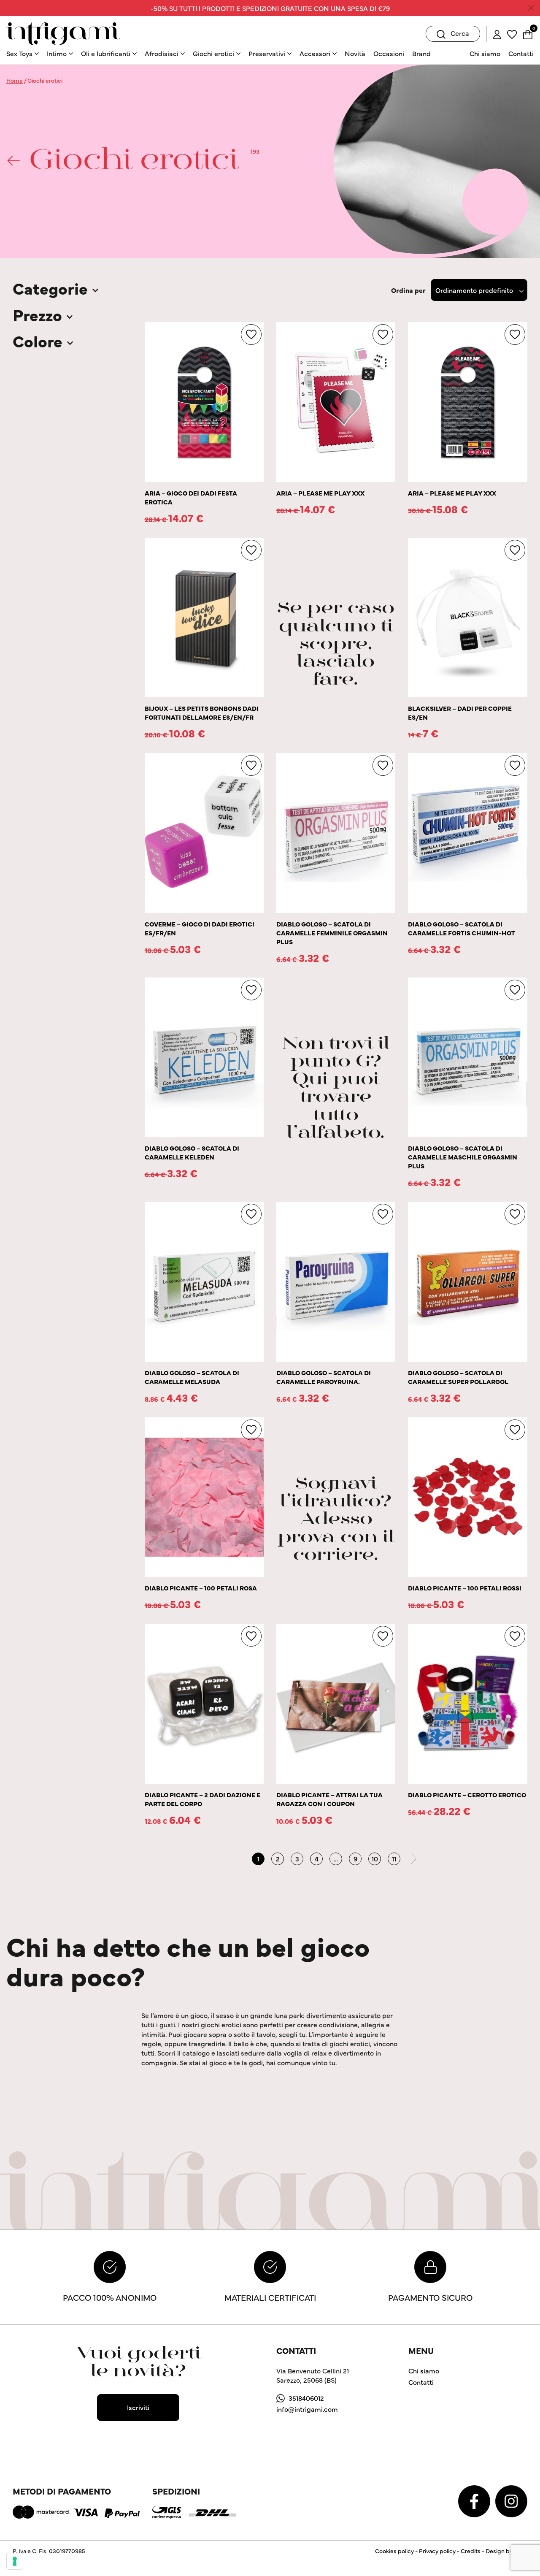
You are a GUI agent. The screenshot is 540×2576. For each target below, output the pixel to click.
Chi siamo (485, 53)
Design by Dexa (506, 2551)
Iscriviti (138, 2407)
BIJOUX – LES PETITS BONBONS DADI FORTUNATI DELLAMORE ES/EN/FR (202, 712)
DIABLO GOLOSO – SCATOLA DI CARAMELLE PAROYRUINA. (324, 1377)
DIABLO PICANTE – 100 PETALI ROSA (201, 1588)
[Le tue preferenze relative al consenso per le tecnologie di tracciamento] (15, 2561)
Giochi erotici (213, 53)
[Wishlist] (512, 33)
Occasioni (389, 53)
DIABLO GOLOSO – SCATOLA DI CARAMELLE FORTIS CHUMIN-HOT (462, 928)
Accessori (315, 53)
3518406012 (306, 2398)
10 (375, 1858)
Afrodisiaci (162, 53)
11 (394, 1858)
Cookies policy (394, 2551)
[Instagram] (511, 2500)
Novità (355, 53)
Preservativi (267, 53)
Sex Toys (19, 53)
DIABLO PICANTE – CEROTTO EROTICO (467, 1795)
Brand (421, 53)
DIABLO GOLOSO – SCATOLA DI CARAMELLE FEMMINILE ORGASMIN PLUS (332, 933)
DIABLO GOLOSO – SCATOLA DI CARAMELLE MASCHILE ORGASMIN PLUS (463, 1157)
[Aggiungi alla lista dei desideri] (251, 335)
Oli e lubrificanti (106, 53)
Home (15, 80)
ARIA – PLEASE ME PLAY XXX (320, 493)
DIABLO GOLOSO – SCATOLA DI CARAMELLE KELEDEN (192, 1152)
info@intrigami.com (307, 2409)
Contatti (521, 53)
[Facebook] (475, 2500)
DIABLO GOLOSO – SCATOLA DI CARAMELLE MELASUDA (192, 1377)
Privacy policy (437, 2551)
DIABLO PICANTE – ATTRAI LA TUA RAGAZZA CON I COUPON (329, 1799)
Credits (471, 2551)
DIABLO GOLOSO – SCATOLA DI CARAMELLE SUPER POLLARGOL (458, 1377)
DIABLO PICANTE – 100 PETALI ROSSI (465, 1588)
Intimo (57, 53)
